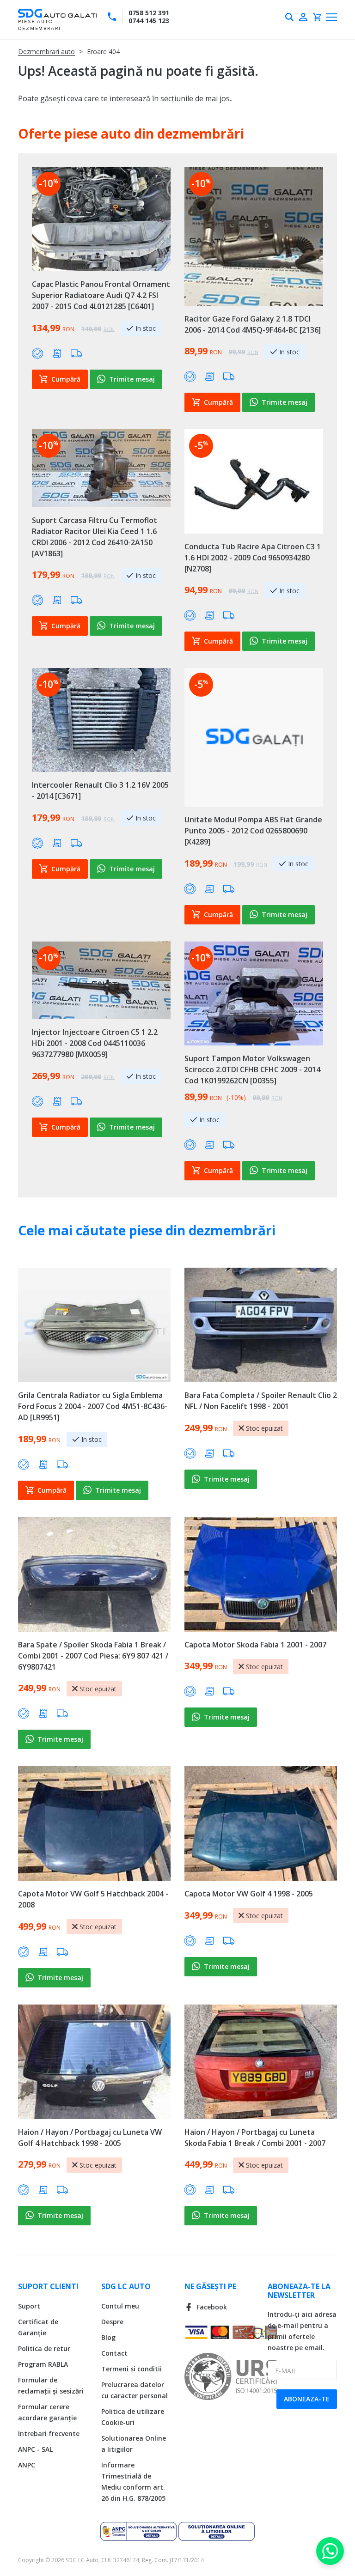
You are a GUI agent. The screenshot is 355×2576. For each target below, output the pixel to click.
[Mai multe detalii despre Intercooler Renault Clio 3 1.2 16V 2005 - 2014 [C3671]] (101, 720)
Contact (114, 2353)
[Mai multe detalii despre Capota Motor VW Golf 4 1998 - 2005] (261, 1823)
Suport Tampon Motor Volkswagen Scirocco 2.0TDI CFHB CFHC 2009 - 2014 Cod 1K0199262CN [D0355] (252, 1069)
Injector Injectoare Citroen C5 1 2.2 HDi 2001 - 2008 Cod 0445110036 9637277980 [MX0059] (95, 1043)
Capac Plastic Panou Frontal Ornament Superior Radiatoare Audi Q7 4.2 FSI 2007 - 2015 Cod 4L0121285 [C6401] (101, 295)
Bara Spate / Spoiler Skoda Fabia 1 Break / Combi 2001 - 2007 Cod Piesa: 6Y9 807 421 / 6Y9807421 (93, 1656)
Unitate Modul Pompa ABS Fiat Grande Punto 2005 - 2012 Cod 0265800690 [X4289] (253, 831)
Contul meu (120, 2306)
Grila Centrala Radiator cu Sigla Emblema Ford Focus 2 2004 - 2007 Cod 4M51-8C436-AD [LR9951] (93, 1406)
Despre (112, 2322)
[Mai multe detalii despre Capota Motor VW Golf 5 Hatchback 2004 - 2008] (94, 1823)
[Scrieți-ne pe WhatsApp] (330, 2551)
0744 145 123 (149, 21)
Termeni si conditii (132, 2369)
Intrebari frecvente (49, 2433)
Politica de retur (44, 2348)
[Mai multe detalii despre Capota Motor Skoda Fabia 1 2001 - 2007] (261, 1574)
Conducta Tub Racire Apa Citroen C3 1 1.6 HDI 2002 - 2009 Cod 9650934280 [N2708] (253, 558)
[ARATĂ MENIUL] (331, 17)
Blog (108, 2337)
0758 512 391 (149, 13)
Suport (29, 2306)
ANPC (27, 2465)
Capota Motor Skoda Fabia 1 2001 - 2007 (255, 1645)
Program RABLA (43, 2364)
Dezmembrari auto (46, 52)
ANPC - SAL (35, 2449)
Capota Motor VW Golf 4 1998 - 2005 (249, 1894)
